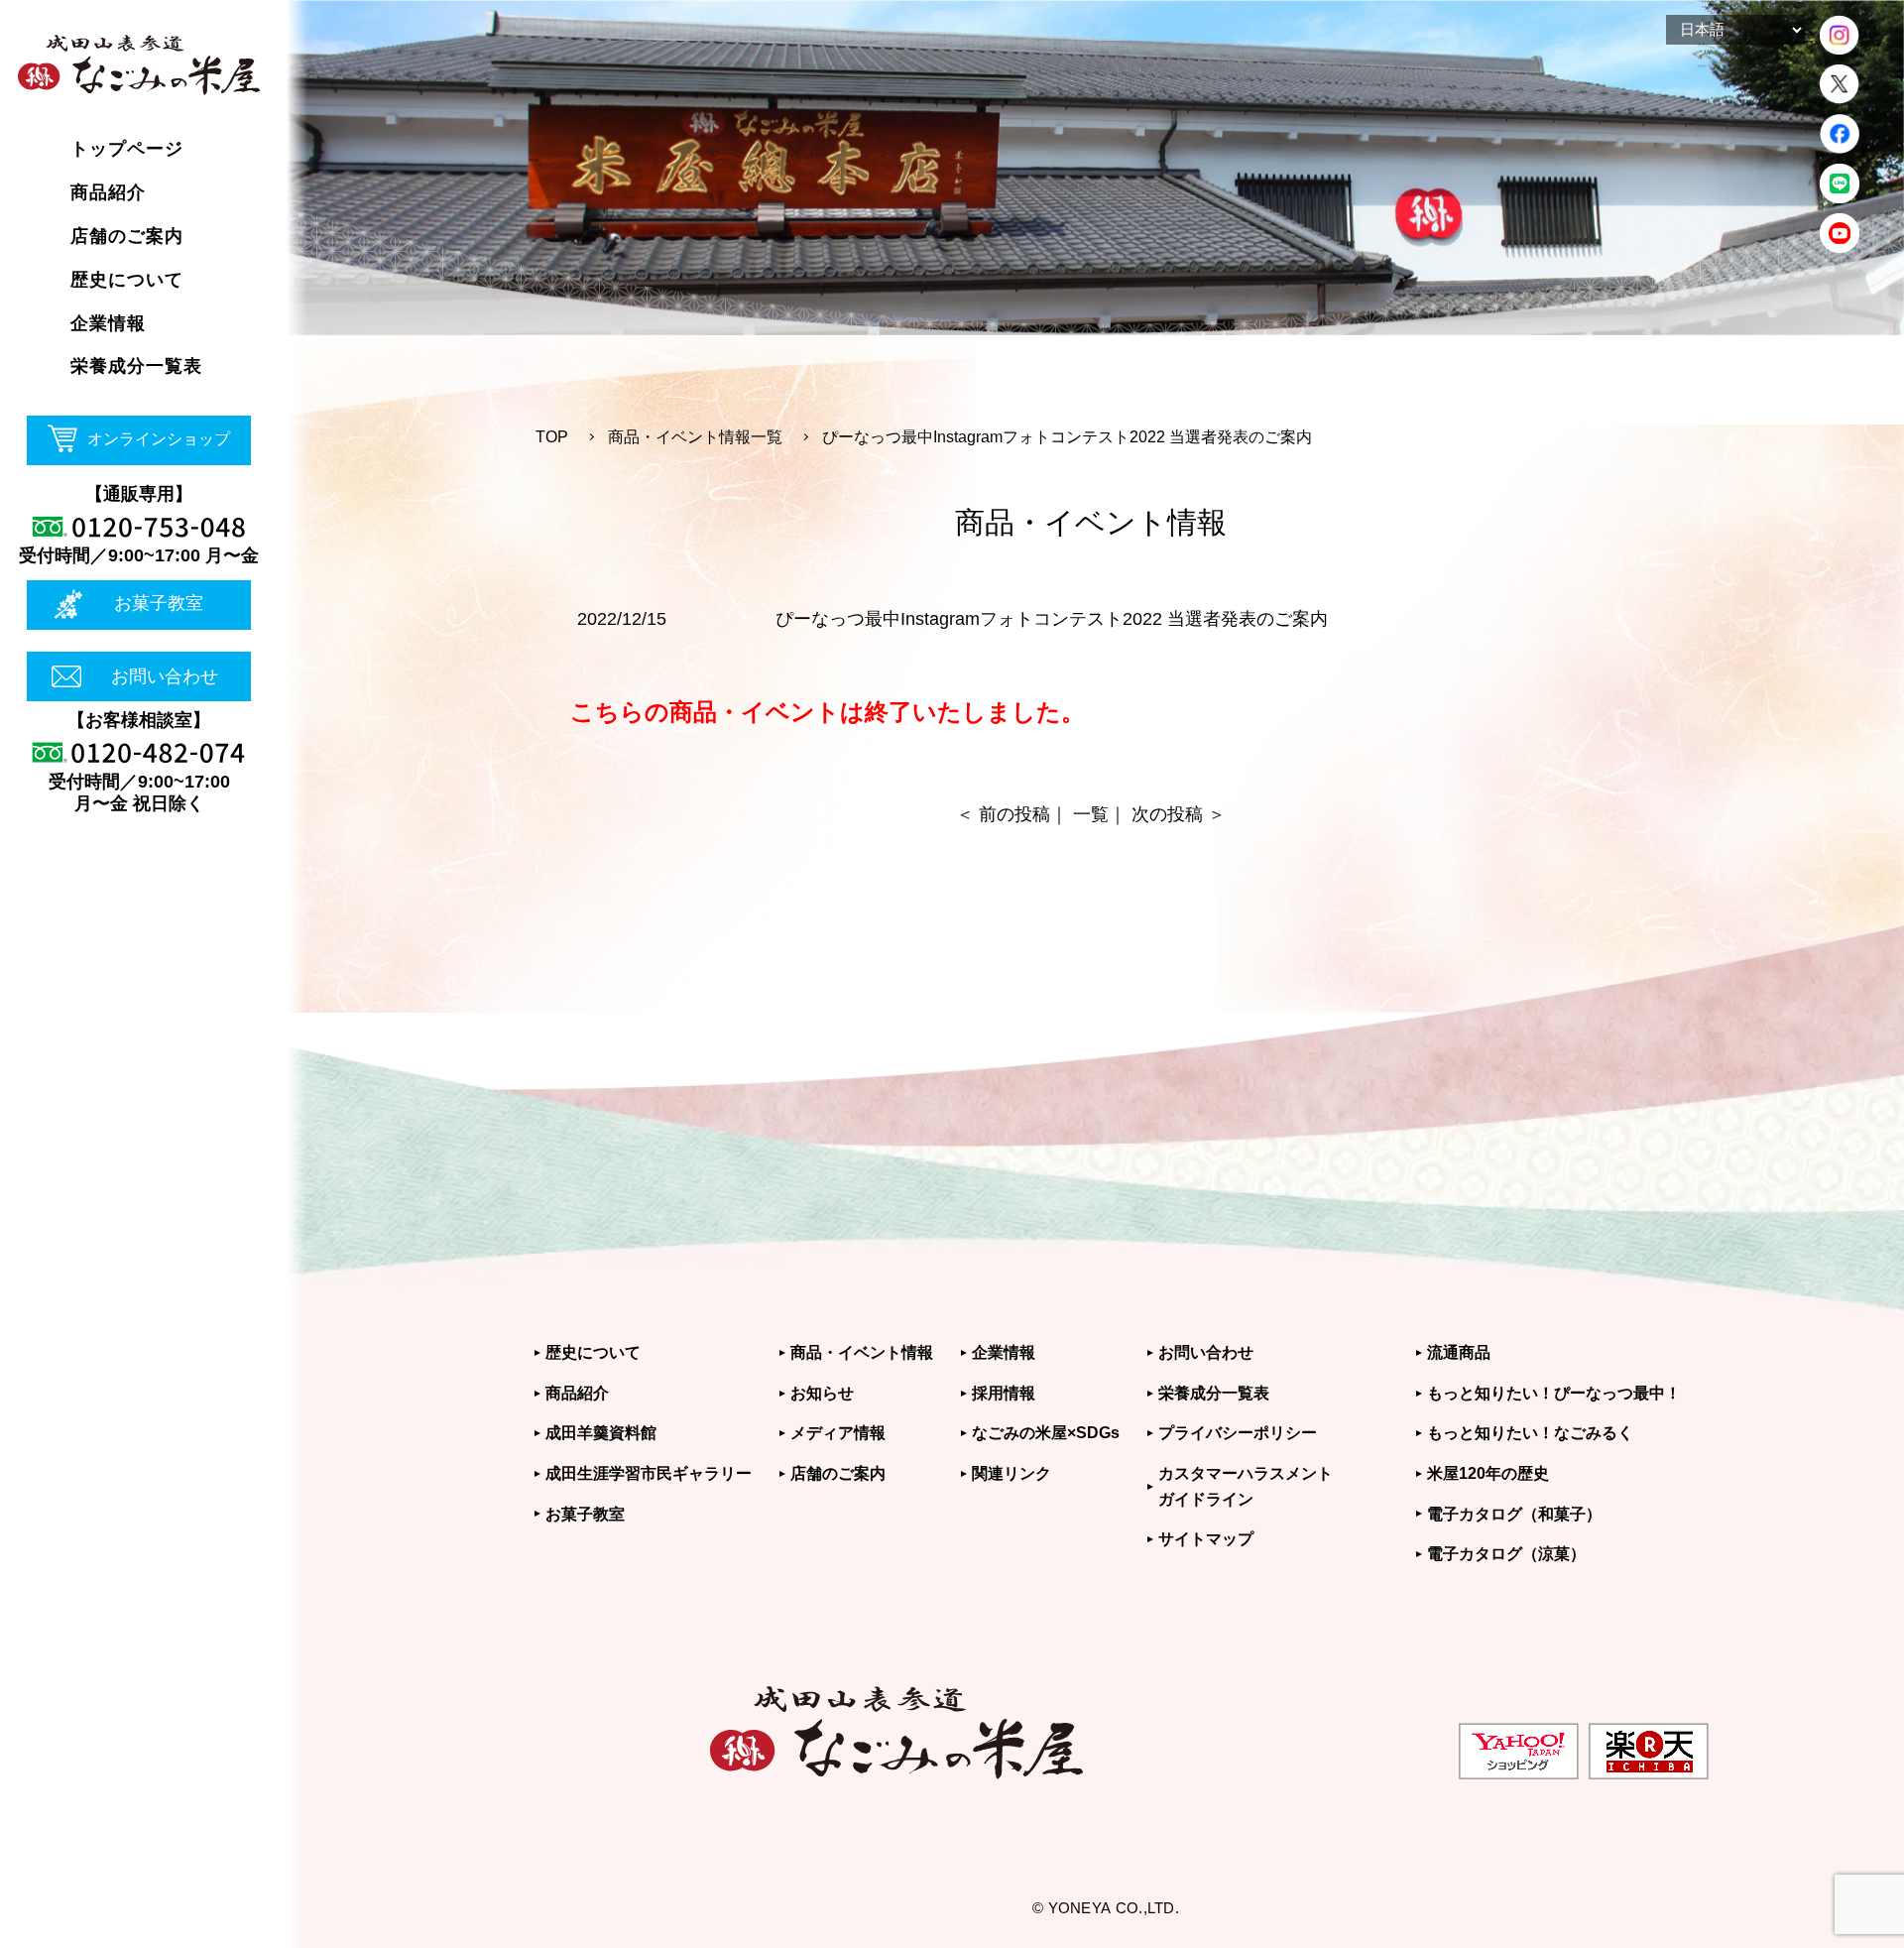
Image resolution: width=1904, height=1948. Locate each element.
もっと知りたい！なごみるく (1530, 1433)
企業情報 (1004, 1352)
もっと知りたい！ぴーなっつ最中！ (1554, 1393)
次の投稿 (1167, 814)
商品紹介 (577, 1393)
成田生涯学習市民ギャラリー (649, 1473)
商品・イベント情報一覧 (695, 437)
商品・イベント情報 (862, 1352)
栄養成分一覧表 (1214, 1393)
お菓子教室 (159, 603)
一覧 (1091, 814)
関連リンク (1011, 1473)
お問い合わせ (165, 676)
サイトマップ (1206, 1539)
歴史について (593, 1352)
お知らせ (822, 1393)
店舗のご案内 (838, 1473)
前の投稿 (1014, 814)
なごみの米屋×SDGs (1046, 1433)
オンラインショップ (159, 439)
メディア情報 (838, 1433)
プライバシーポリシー (1238, 1433)
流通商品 (1459, 1352)
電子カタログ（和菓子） (1514, 1514)
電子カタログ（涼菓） (1506, 1554)
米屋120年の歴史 (1488, 1473)
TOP (552, 437)
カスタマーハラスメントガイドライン (1246, 1486)
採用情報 (1004, 1393)
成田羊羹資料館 (601, 1433)
